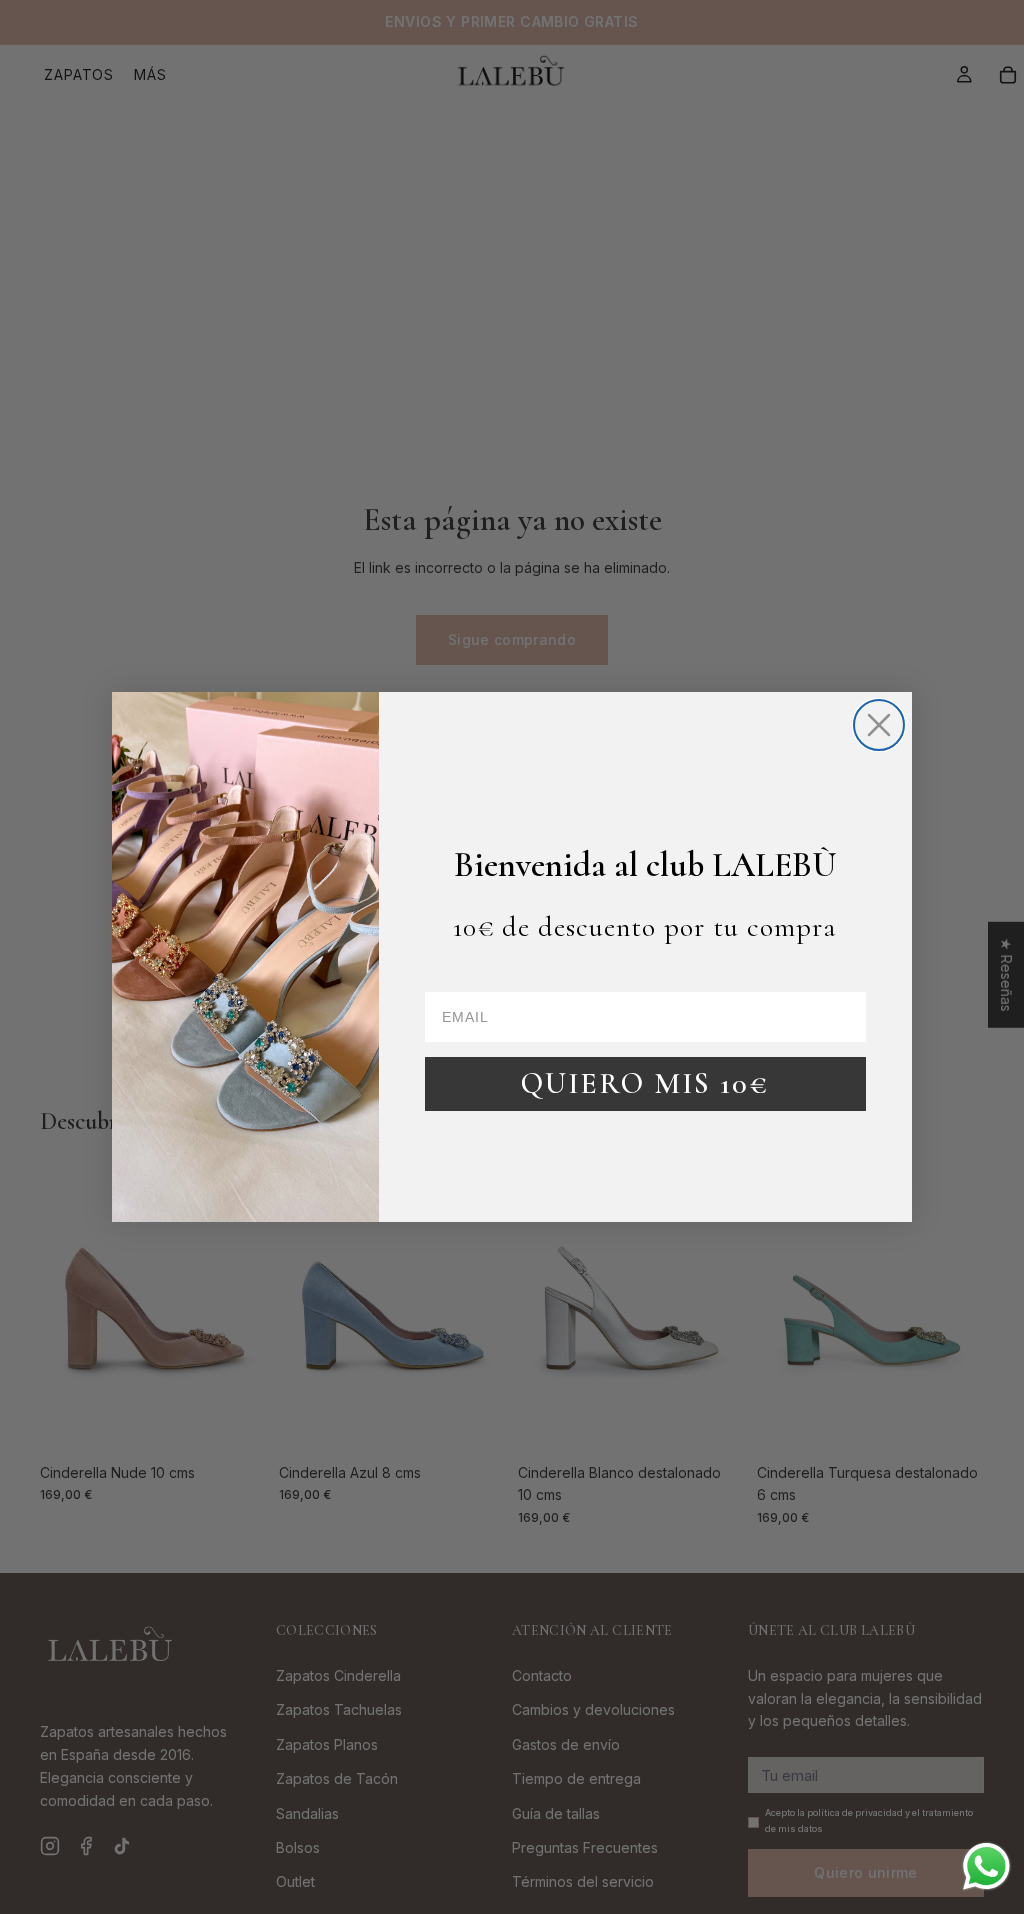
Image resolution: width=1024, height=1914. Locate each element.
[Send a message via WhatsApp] (986, 1866)
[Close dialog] (879, 725)
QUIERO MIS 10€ (645, 1083)
